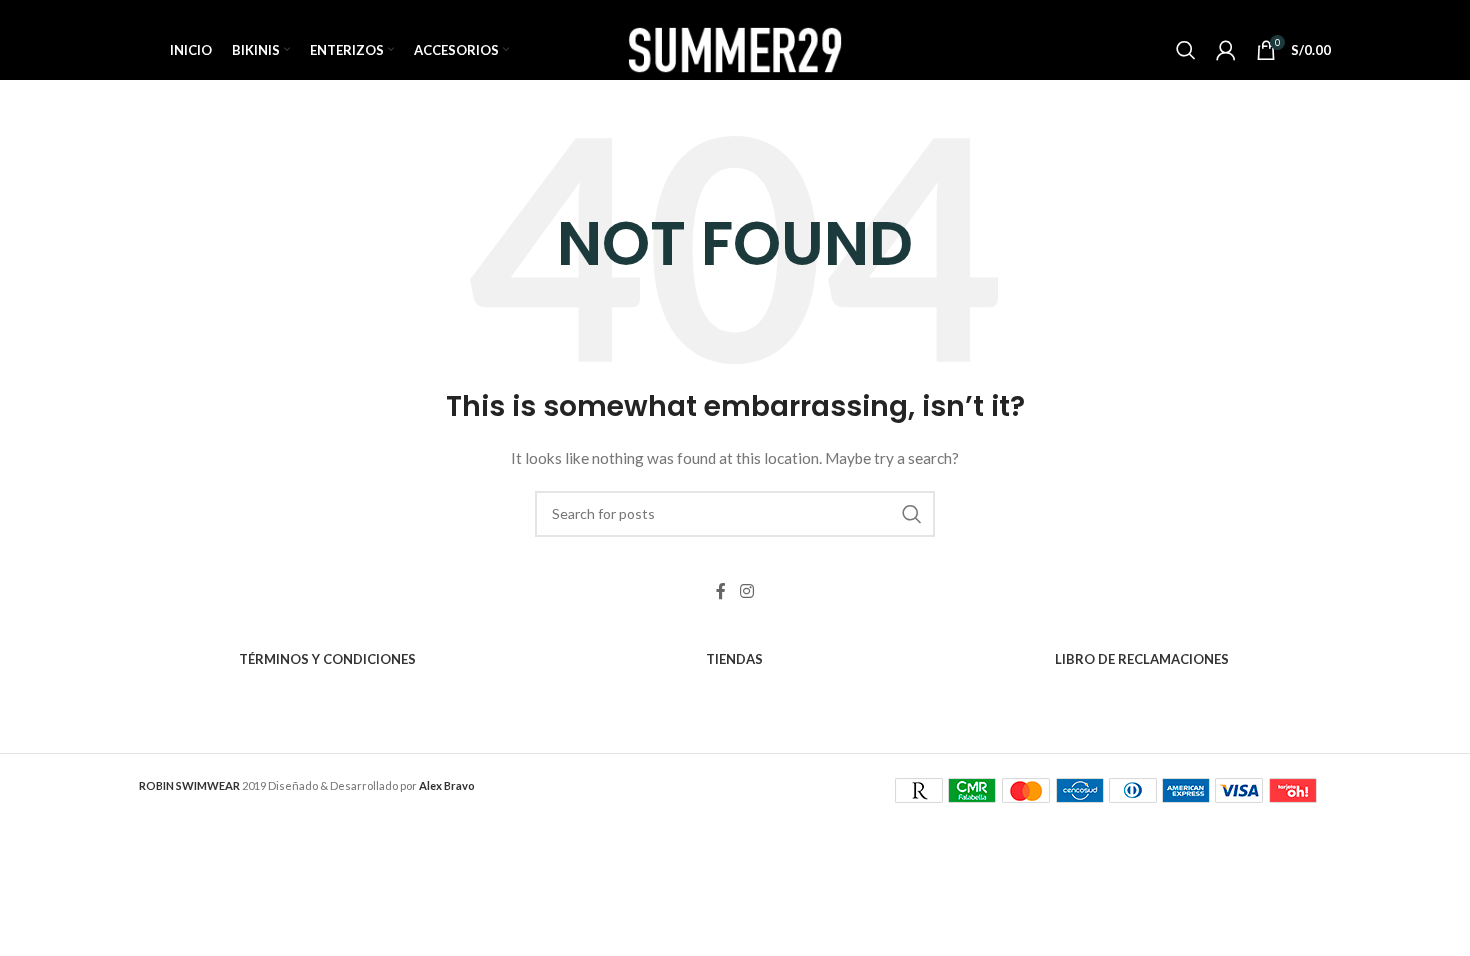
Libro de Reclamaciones (1142, 659)
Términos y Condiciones (327, 659)
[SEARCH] (912, 514)
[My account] (1226, 50)
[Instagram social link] (746, 592)
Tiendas (734, 659)
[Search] (1186, 50)
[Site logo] (735, 48)
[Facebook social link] (721, 592)
